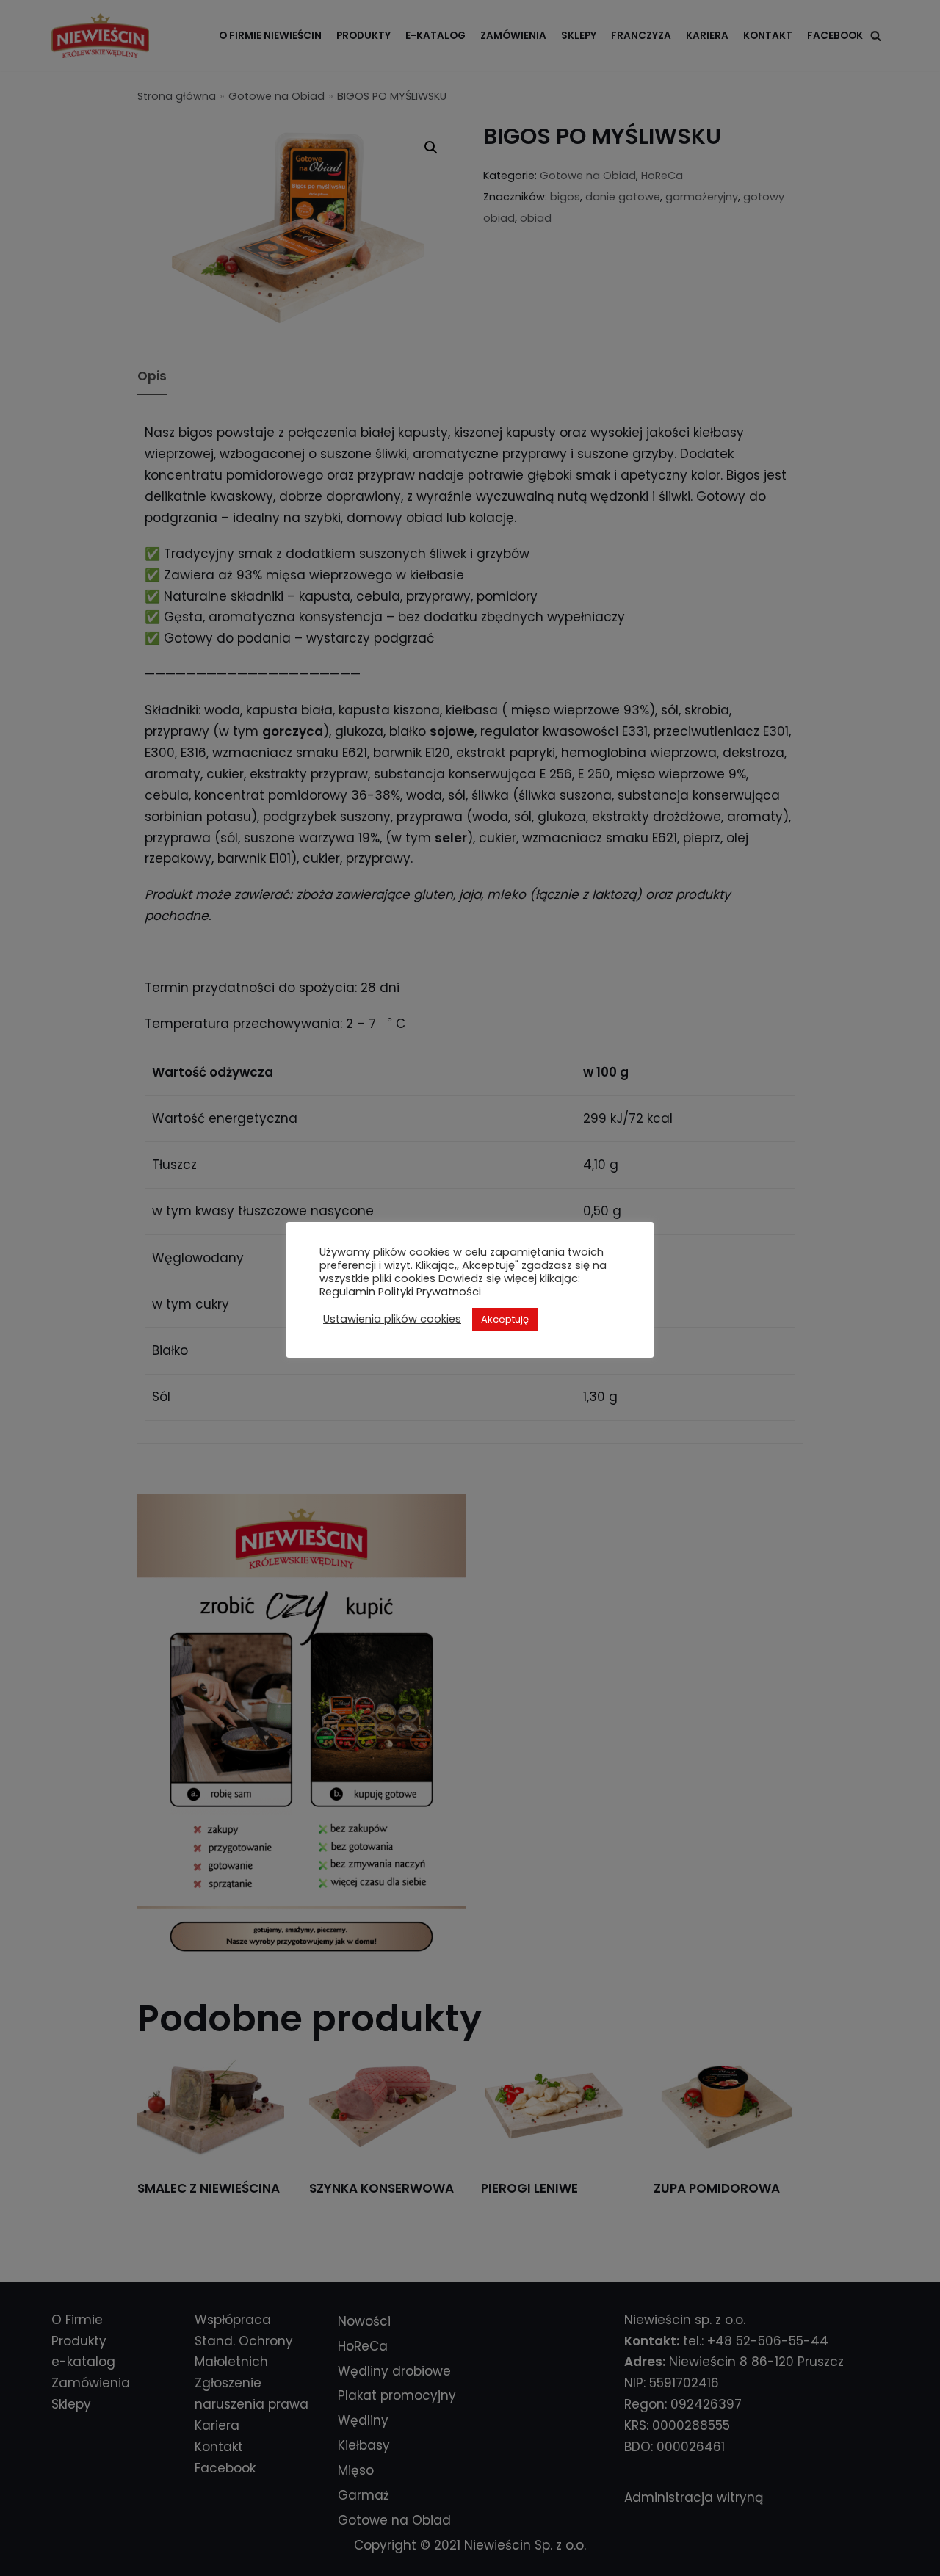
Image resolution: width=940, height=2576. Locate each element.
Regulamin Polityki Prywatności (400, 1292)
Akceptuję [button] (505, 1319)
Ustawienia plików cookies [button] (392, 1319)
